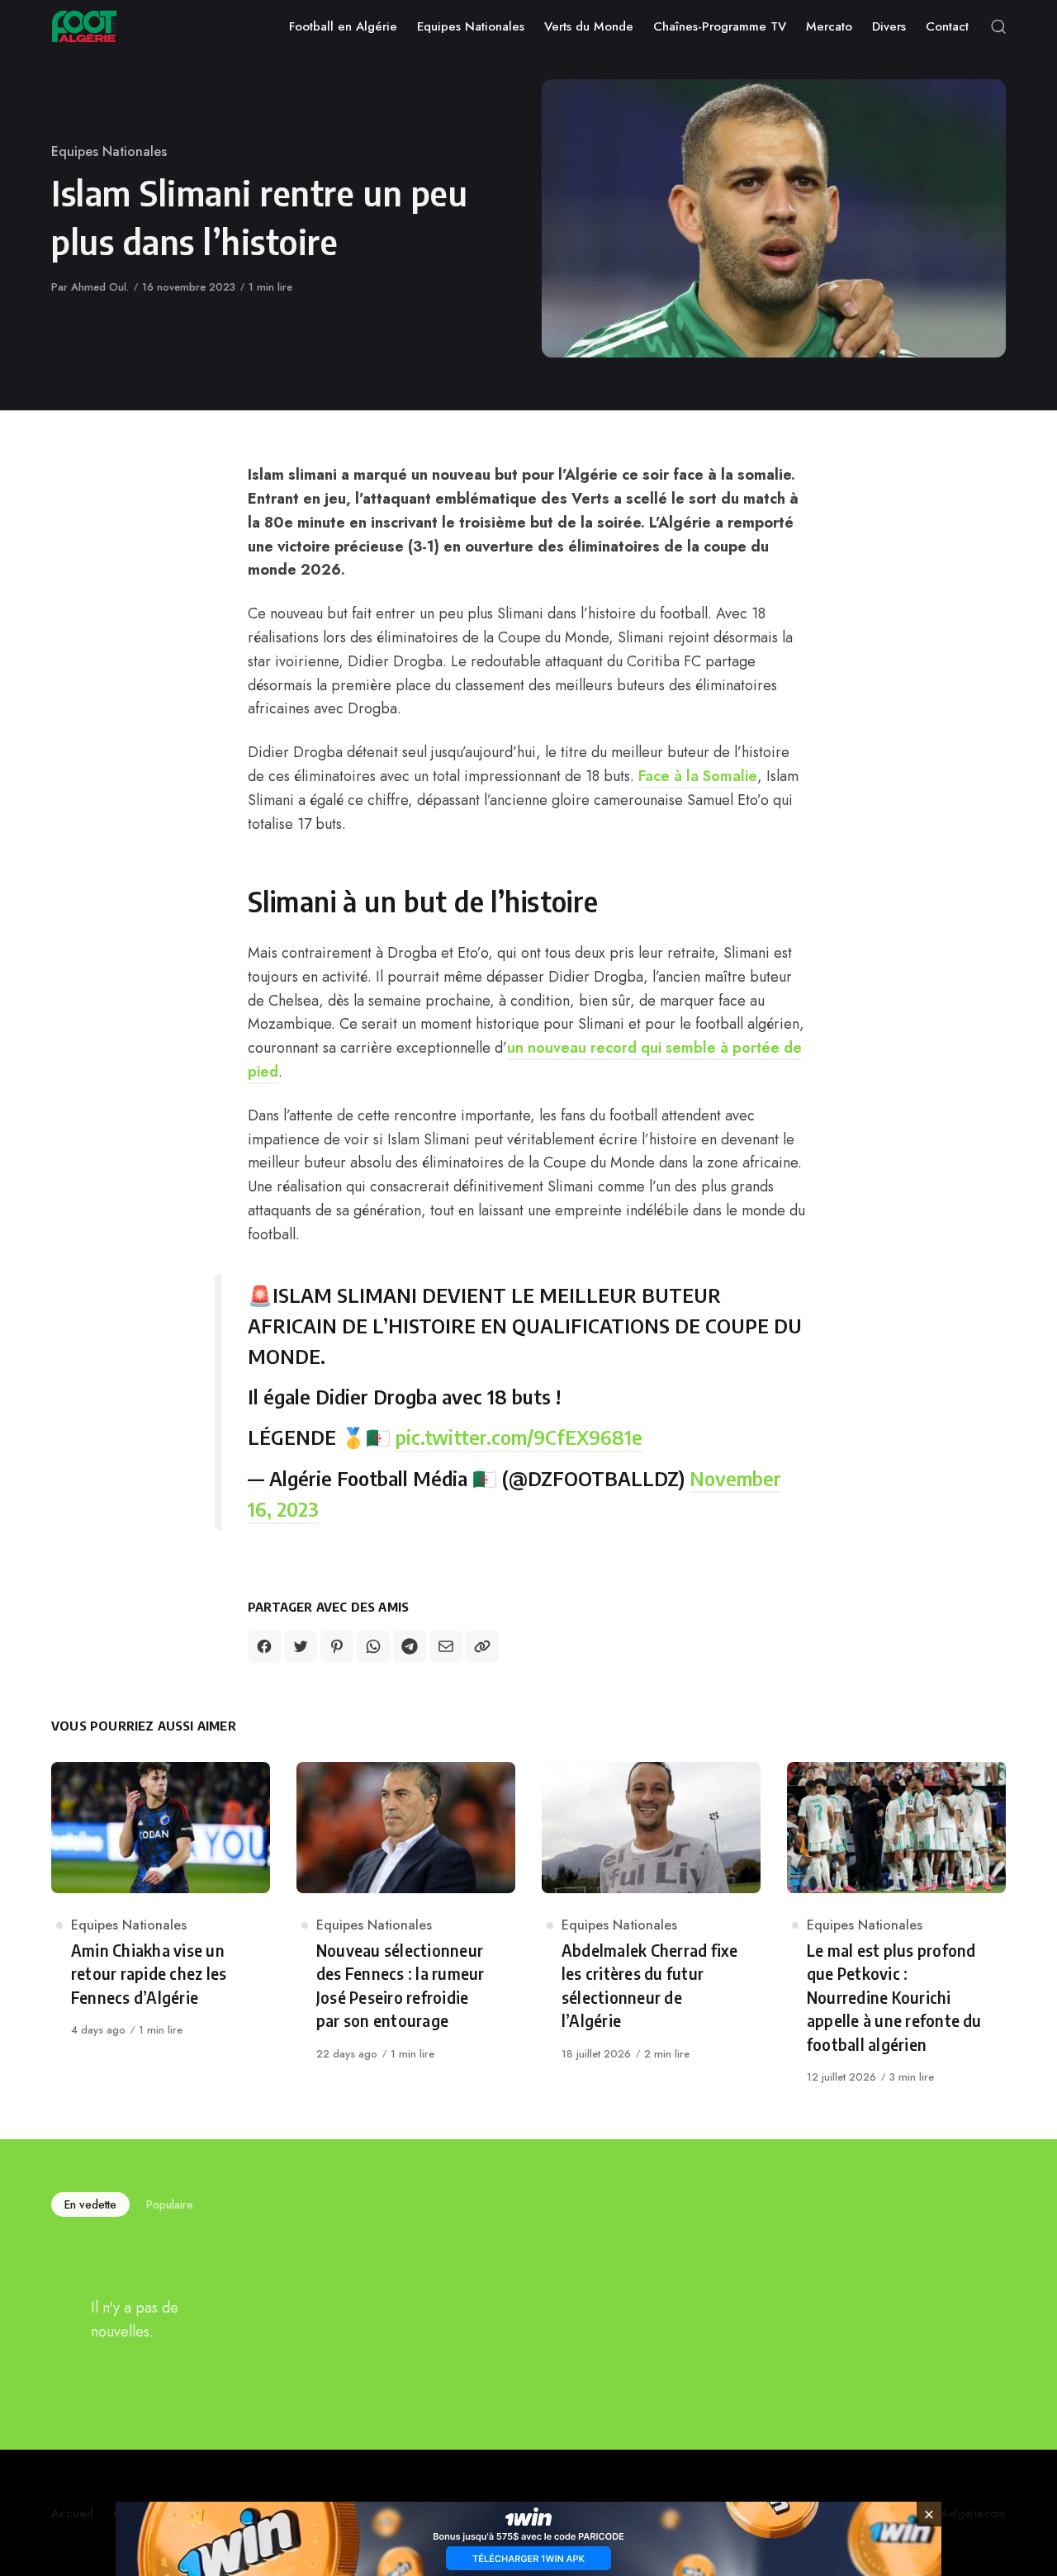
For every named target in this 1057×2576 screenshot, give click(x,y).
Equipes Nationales (109, 152)
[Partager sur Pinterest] (337, 1646)
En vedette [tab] (90, 2204)
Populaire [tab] (170, 2204)
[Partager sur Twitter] (301, 1646)
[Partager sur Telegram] (410, 1646)
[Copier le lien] (482, 1646)
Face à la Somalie (698, 776)
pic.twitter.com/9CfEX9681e (519, 1437)
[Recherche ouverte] (998, 26)
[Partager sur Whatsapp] (373, 1646)
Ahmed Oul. (100, 287)
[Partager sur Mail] (446, 1646)
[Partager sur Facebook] (264, 1646)
